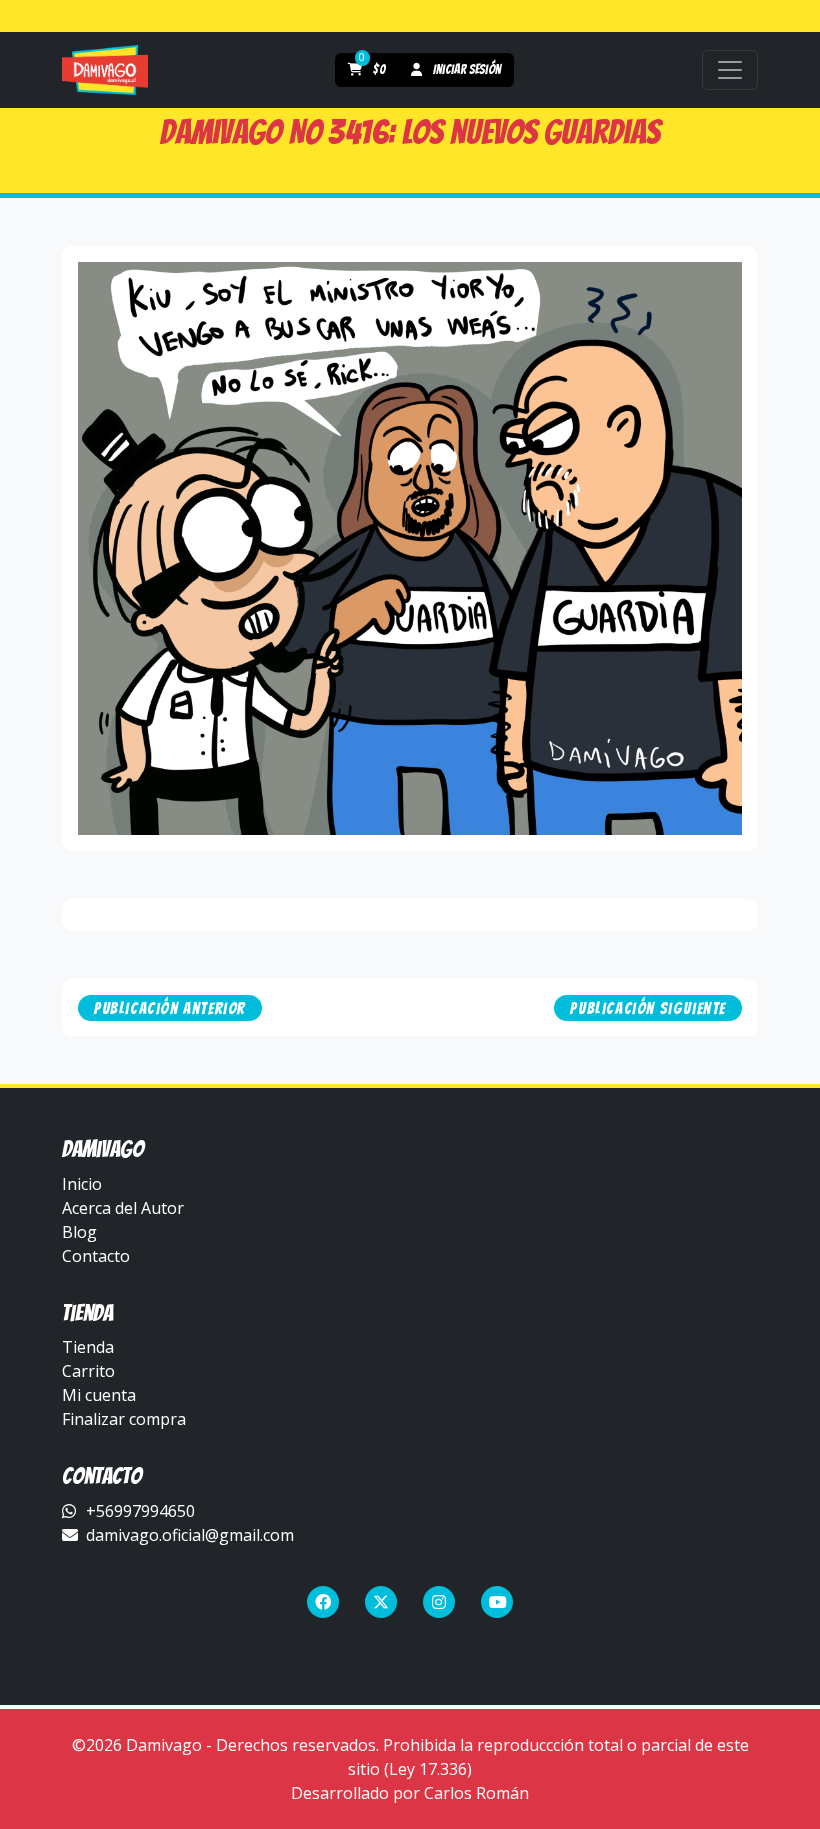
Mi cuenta (99, 1395)
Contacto (96, 1256)
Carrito (88, 1371)
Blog (79, 1232)
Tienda (88, 1347)
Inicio (82, 1184)
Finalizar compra (124, 1419)
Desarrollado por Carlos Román (410, 1793)
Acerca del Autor (123, 1208)
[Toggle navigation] (730, 70)
